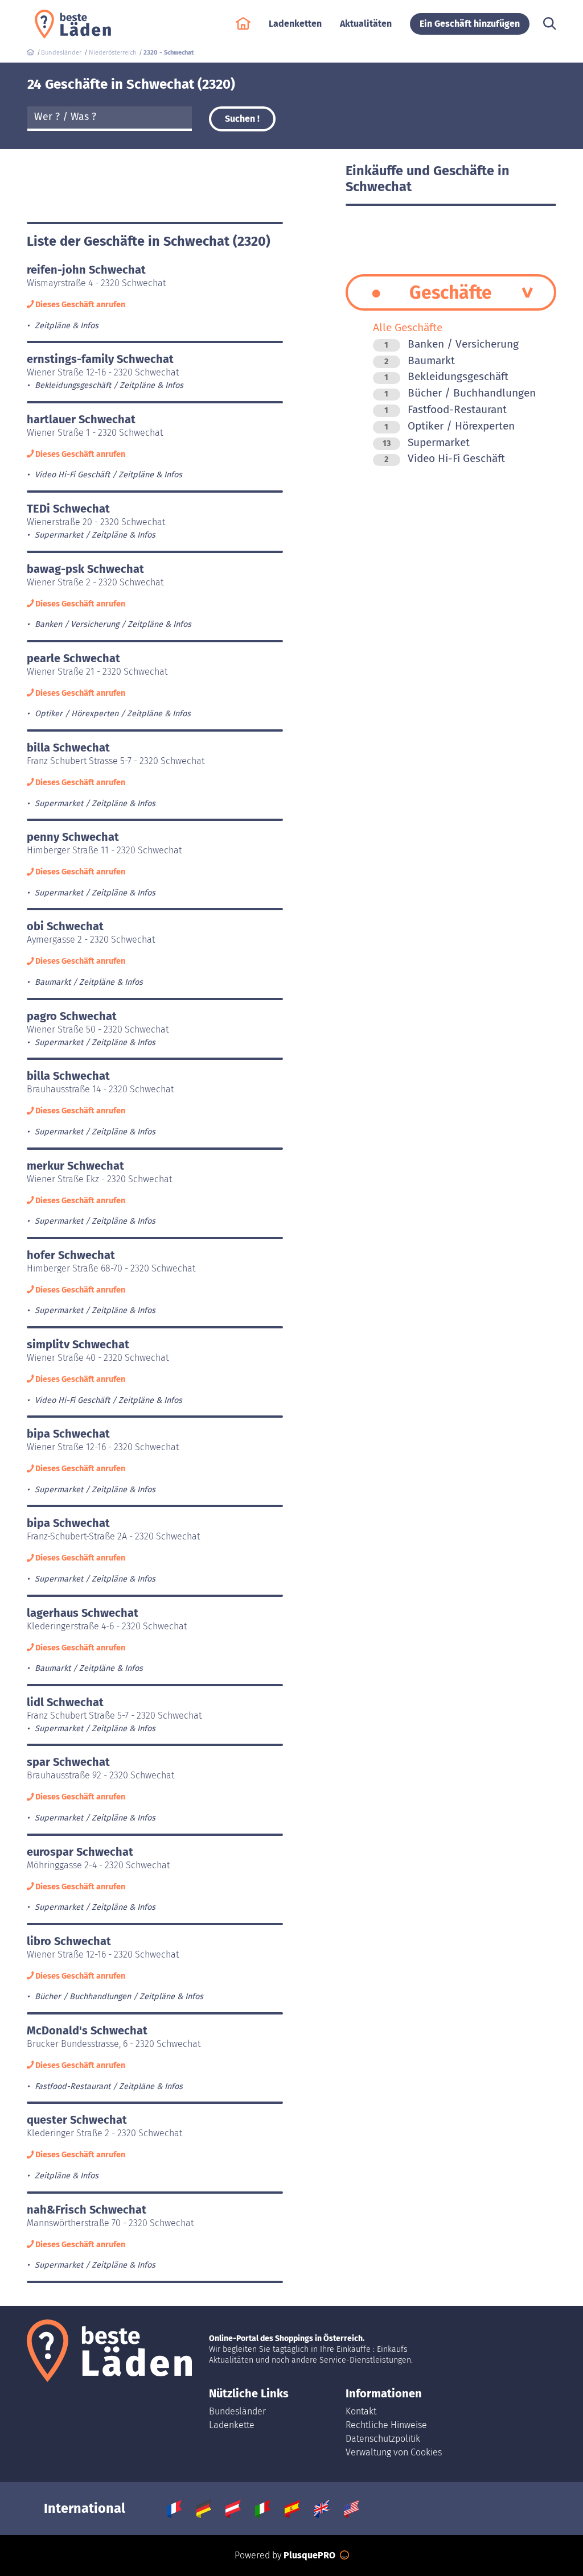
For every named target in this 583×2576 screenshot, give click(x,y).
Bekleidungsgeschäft (446, 376)
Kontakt (361, 2411)
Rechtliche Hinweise (386, 2425)
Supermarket (426, 442)
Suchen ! (242, 119)
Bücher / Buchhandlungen (460, 393)
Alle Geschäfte (408, 327)
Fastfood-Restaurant (446, 409)
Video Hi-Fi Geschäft (445, 458)
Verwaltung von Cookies (394, 2452)
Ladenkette (232, 2425)
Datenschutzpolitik (383, 2439)
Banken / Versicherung (451, 344)
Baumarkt (420, 360)
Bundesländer (237, 2411)
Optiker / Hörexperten (449, 426)
